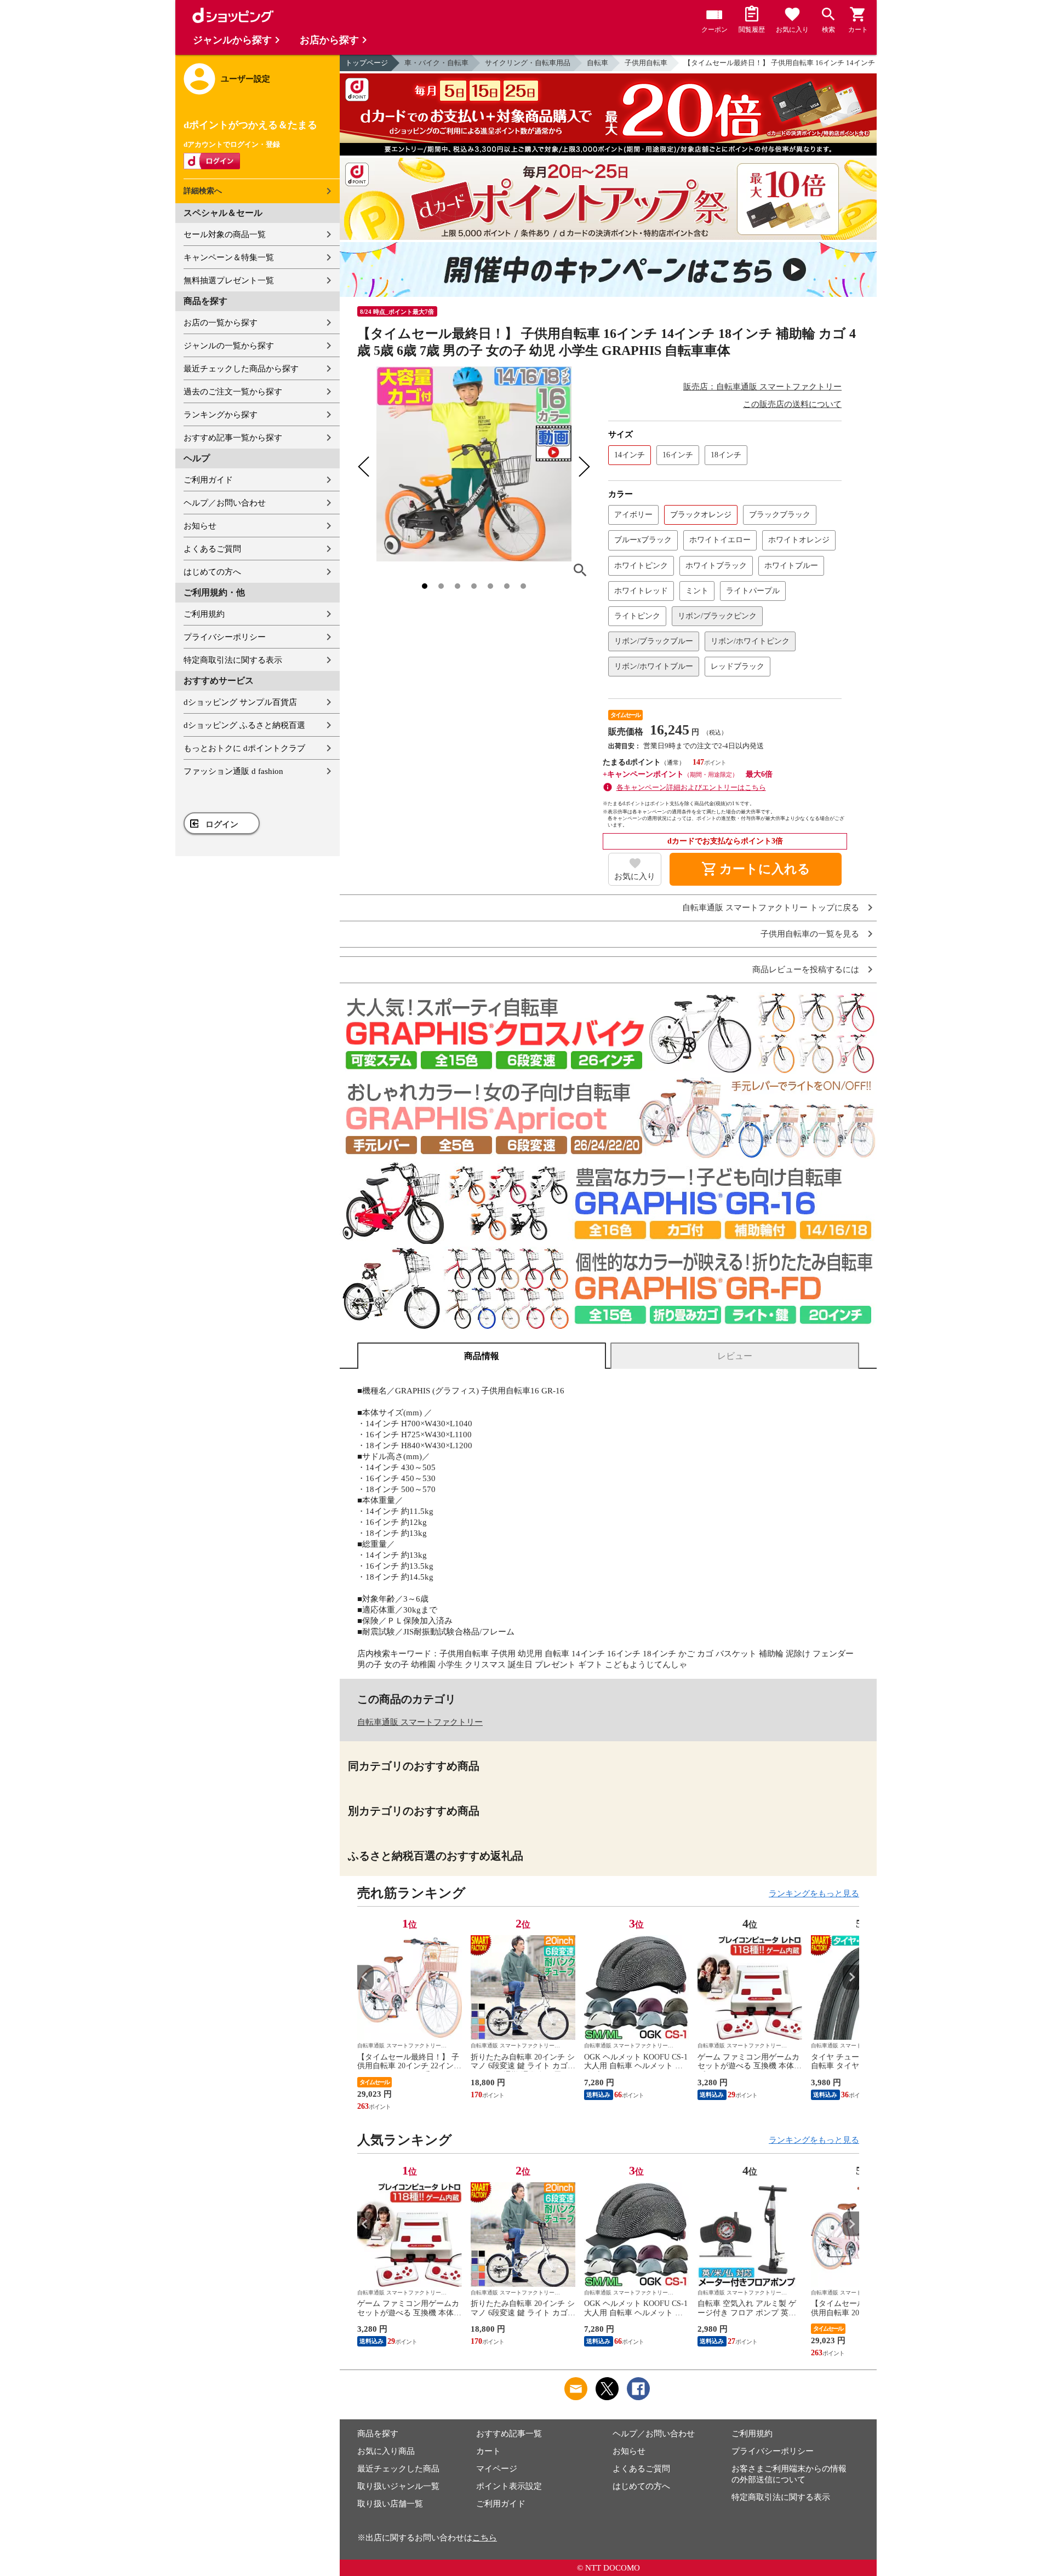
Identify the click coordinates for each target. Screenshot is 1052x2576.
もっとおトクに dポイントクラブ (244, 748)
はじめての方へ (212, 572)
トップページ (367, 63)
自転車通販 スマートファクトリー (420, 1722)
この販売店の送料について (792, 404)
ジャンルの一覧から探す (229, 346)
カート (488, 2451)
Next (851, 1977)
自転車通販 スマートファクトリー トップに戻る (771, 908)
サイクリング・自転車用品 (528, 63)
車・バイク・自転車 (436, 63)
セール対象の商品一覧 (225, 234)
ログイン (222, 824)
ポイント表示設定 (509, 2486)
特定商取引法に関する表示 (233, 660)
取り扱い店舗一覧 (390, 2504)
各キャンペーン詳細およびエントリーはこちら (691, 787)
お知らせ (200, 526)
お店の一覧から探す (221, 323)
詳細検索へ (203, 191)
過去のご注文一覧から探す (233, 392)
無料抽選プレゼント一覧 (229, 280)
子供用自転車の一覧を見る (810, 934)
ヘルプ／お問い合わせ (225, 503)
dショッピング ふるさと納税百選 (244, 725)
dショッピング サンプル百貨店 (240, 702)
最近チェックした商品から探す (241, 369)
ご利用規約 (204, 614)
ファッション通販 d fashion (233, 771)
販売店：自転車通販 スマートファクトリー (762, 387)
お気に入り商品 (386, 2451)
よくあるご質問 (212, 549)
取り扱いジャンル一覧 (398, 2486)
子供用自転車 (646, 63)
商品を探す (378, 2434)
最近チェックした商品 (398, 2469)
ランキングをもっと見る (814, 1894)
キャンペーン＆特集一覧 (229, 257)
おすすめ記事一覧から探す (233, 438)
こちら (485, 2538)
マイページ (497, 2469)
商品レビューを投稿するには (806, 970)
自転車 (598, 63)
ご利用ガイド (208, 480)
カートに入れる (756, 869)
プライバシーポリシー (225, 637)
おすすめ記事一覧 (509, 2434)
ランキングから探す (221, 415)
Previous (365, 1977)
